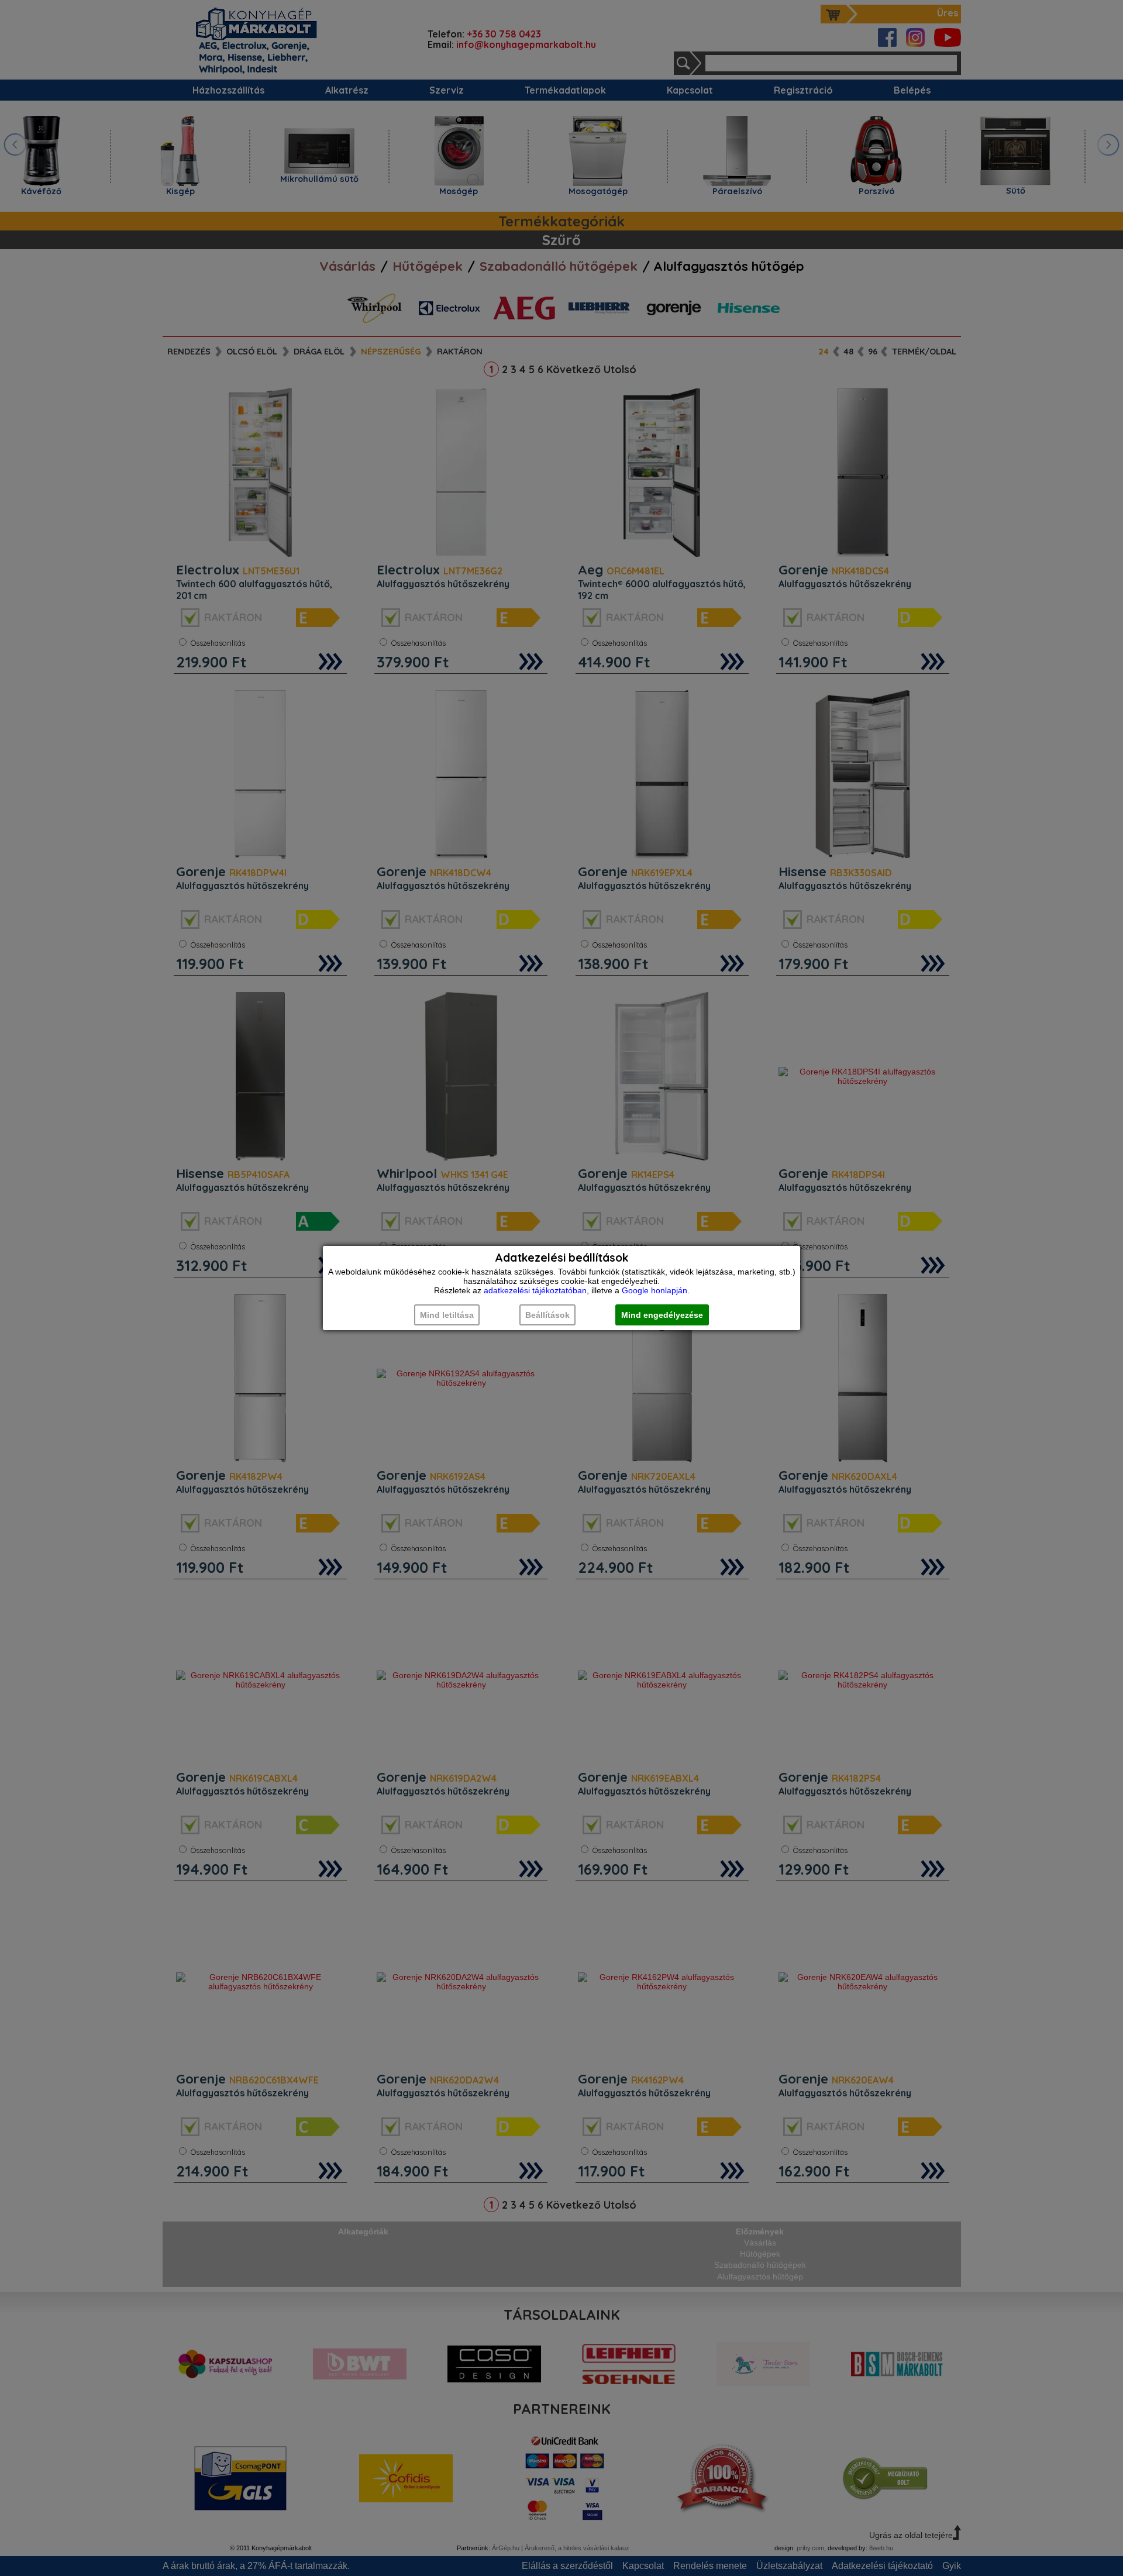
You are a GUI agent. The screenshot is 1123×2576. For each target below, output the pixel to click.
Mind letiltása (447, 1315)
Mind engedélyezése (662, 1315)
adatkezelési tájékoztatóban (535, 1290)
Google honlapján (654, 1290)
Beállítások (547, 1315)
